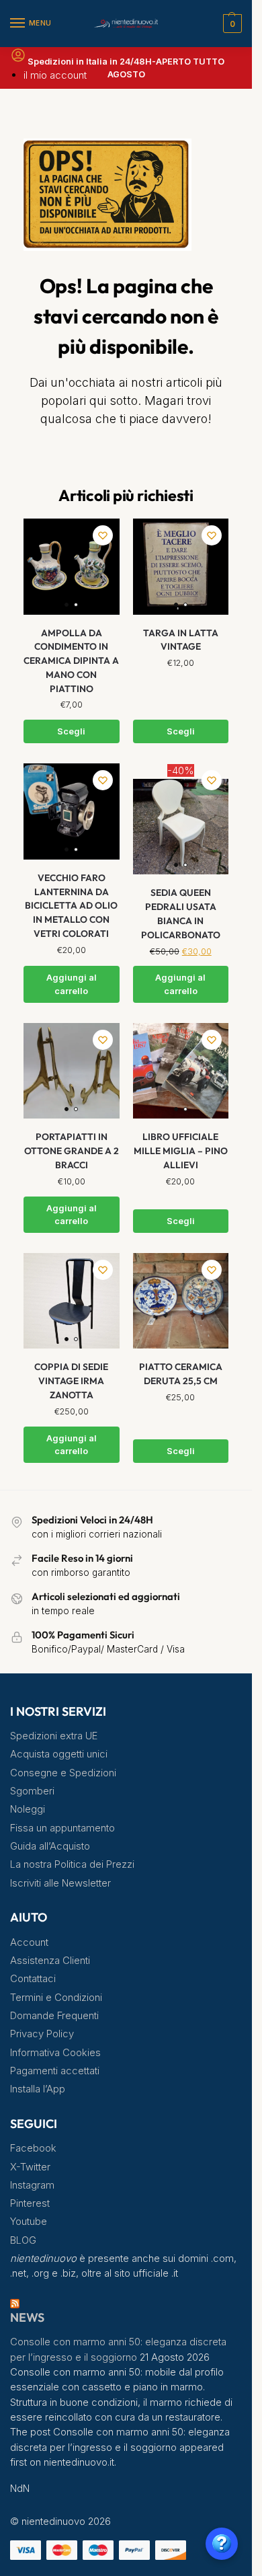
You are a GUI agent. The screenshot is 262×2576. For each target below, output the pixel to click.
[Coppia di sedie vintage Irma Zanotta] (72, 1301)
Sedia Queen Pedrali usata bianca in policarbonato (181, 913)
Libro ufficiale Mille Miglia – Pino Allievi (181, 1150)
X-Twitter (30, 2167)
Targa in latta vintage (181, 640)
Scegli (71, 731)
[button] (231, 24)
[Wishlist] (103, 535)
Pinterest (30, 2203)
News (27, 2317)
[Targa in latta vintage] (181, 567)
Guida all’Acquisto (50, 1846)
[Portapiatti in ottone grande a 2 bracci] (72, 1071)
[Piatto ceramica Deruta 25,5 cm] (181, 1301)
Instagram (32, 2185)
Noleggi (28, 1809)
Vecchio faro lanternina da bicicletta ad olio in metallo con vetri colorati (71, 906)
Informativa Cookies (55, 2053)
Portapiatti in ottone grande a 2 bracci (72, 1150)
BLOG (23, 2240)
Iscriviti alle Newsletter (60, 1883)
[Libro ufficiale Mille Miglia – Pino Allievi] (181, 1071)
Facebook (33, 2148)
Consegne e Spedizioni (63, 1773)
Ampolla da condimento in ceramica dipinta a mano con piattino (71, 661)
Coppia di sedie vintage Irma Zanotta (71, 1380)
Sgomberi (32, 1791)
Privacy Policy (42, 2034)
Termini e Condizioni (56, 1998)
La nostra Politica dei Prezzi (72, 1864)
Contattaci (33, 1979)
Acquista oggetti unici (59, 1754)
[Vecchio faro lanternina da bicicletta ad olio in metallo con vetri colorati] (72, 811)
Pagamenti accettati (55, 2071)
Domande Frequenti (54, 2016)
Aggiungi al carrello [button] (72, 984)
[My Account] (18, 60)
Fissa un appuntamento (62, 1828)
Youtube (29, 2222)
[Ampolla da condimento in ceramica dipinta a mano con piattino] (72, 567)
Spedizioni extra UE (54, 1736)
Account (29, 1942)
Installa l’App (38, 2089)
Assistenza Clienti (50, 1961)
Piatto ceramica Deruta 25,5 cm (181, 1374)
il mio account (55, 75)
